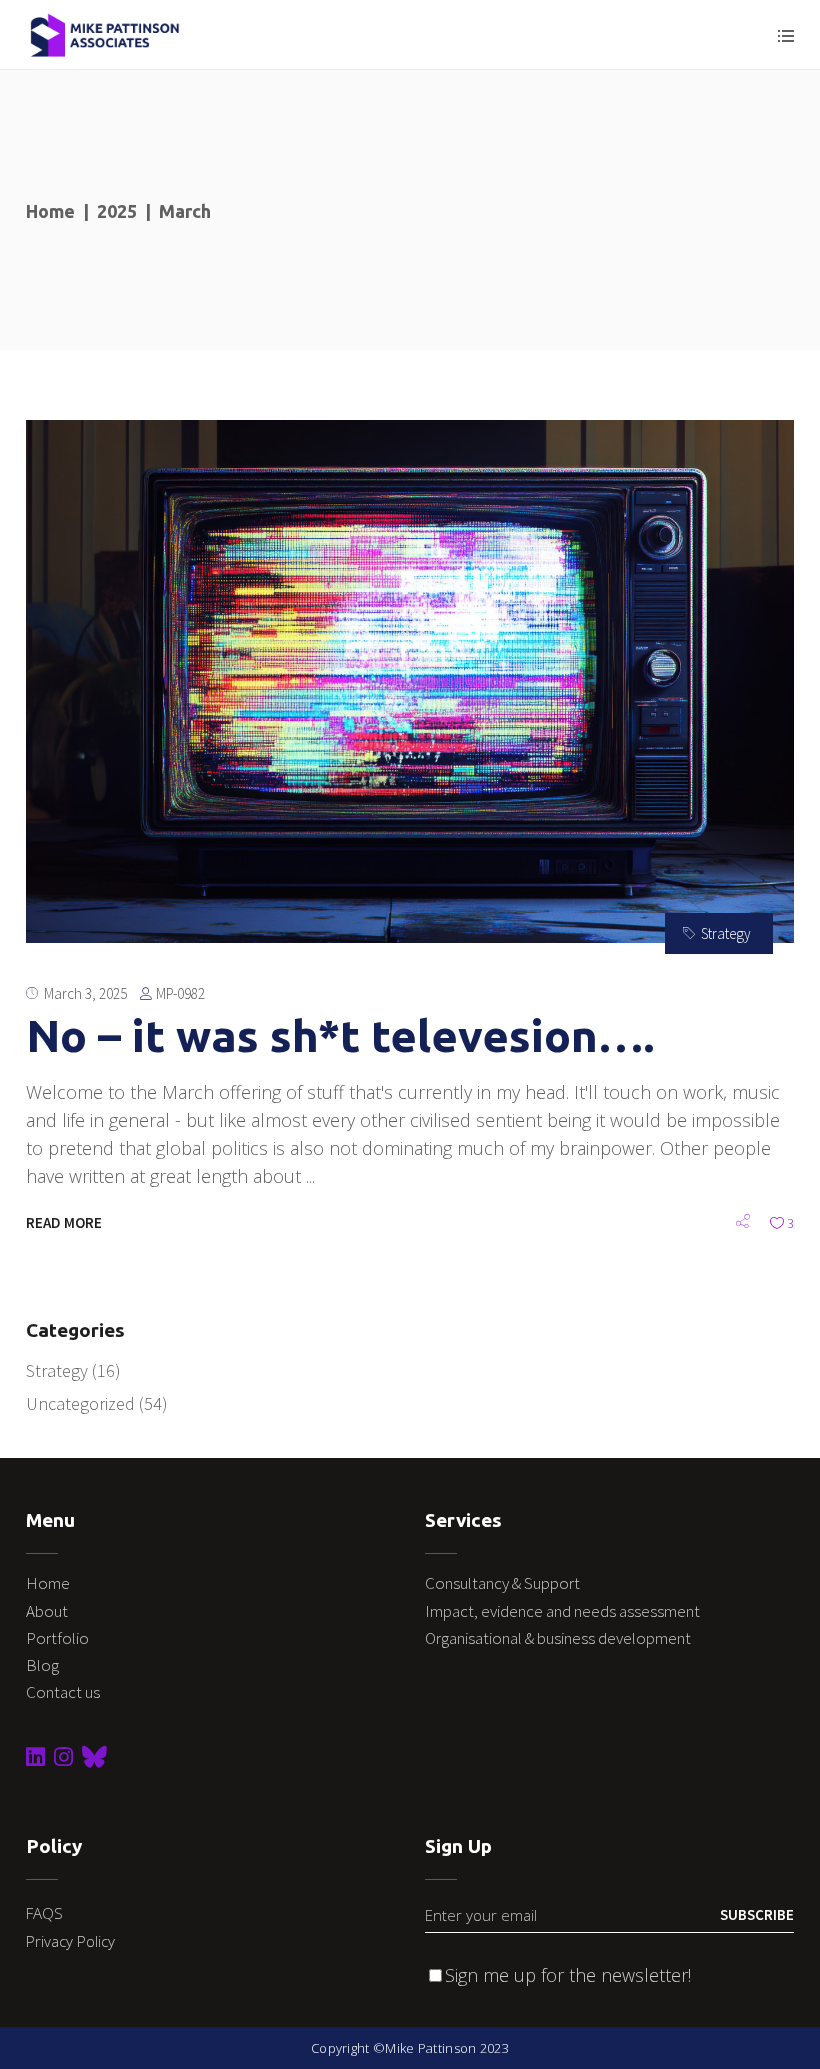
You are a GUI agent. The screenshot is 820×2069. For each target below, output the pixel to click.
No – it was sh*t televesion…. (340, 1035)
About (47, 1611)
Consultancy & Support (504, 1583)
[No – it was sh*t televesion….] (410, 681)
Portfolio (57, 1638)
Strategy (726, 933)
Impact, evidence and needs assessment (564, 1611)
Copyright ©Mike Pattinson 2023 (410, 2048)
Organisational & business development (559, 1638)
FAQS (44, 1913)
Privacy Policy (70, 1941)
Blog (42, 1665)
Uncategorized (80, 1403)
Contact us (63, 1692)
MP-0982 (180, 993)
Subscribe (757, 1914)
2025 (117, 211)
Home (50, 211)
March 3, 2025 (85, 993)
